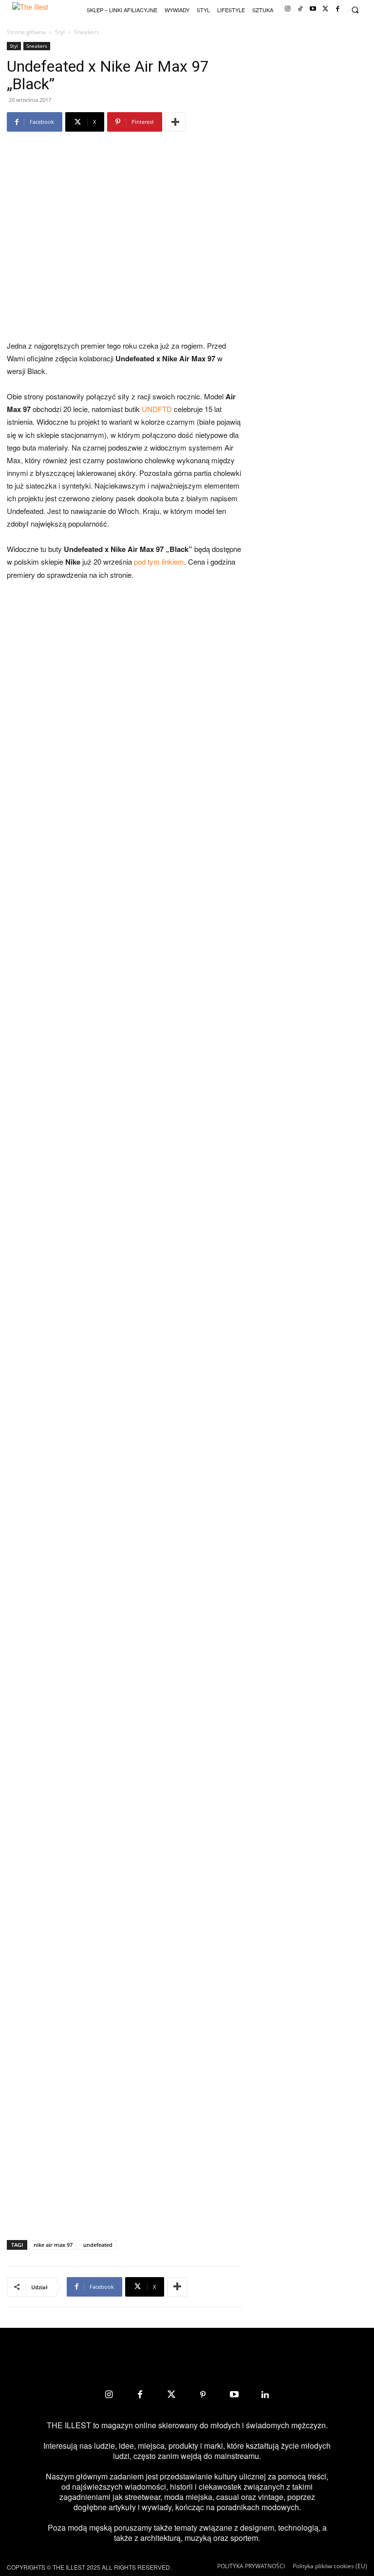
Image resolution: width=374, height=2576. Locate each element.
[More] (175, 122)
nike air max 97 (53, 2245)
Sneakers (37, 46)
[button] (355, 10)
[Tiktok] (300, 9)
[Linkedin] (265, 2395)
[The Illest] (37, 10)
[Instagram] (288, 9)
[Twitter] (326, 9)
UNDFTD (157, 409)
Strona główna (26, 32)
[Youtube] (313, 9)
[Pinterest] (203, 2395)
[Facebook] (338, 9)
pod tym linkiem (159, 561)
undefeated (98, 2245)
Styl (60, 32)
